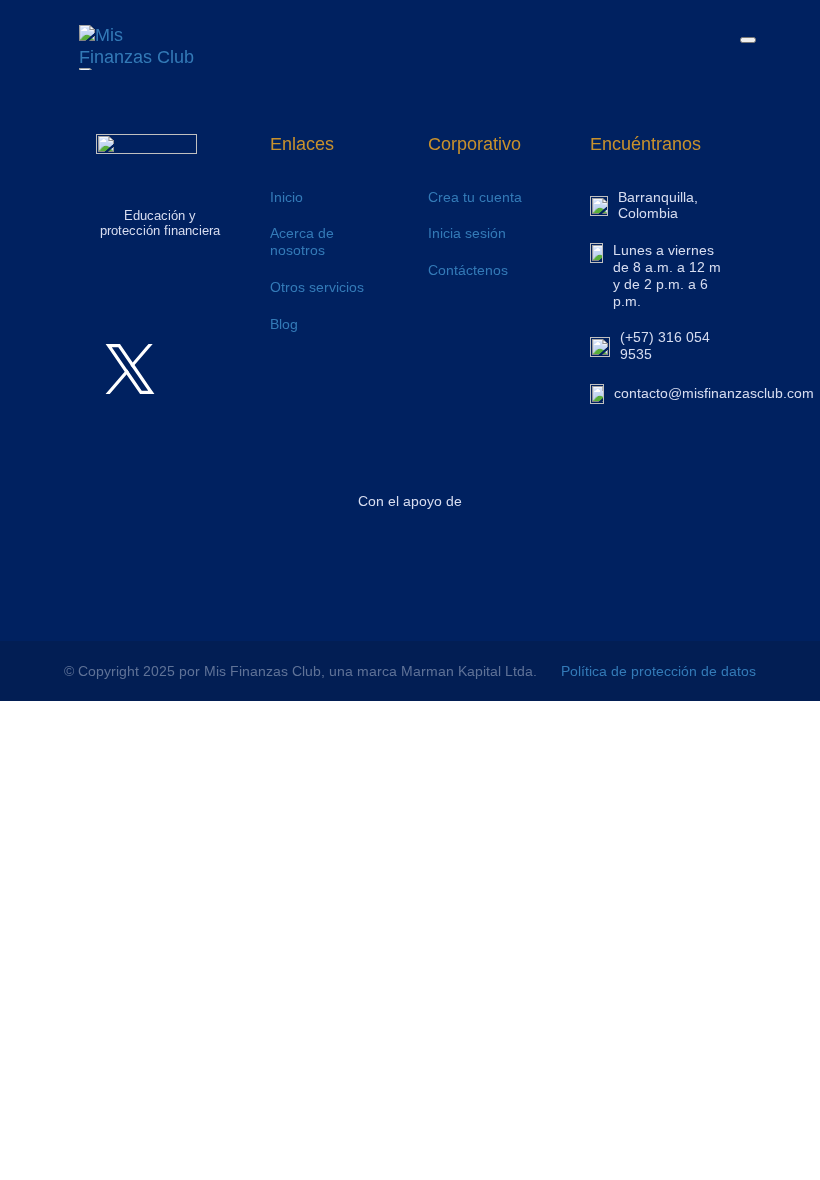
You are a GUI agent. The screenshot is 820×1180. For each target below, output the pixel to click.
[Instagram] (130, 314)
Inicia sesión (467, 233)
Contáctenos (468, 270)
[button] (748, 40)
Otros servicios (317, 287)
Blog (284, 324)
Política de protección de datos (658, 671)
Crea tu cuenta (475, 197)
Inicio (286, 197)
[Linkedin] (190, 369)
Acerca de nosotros (302, 241)
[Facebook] (190, 314)
